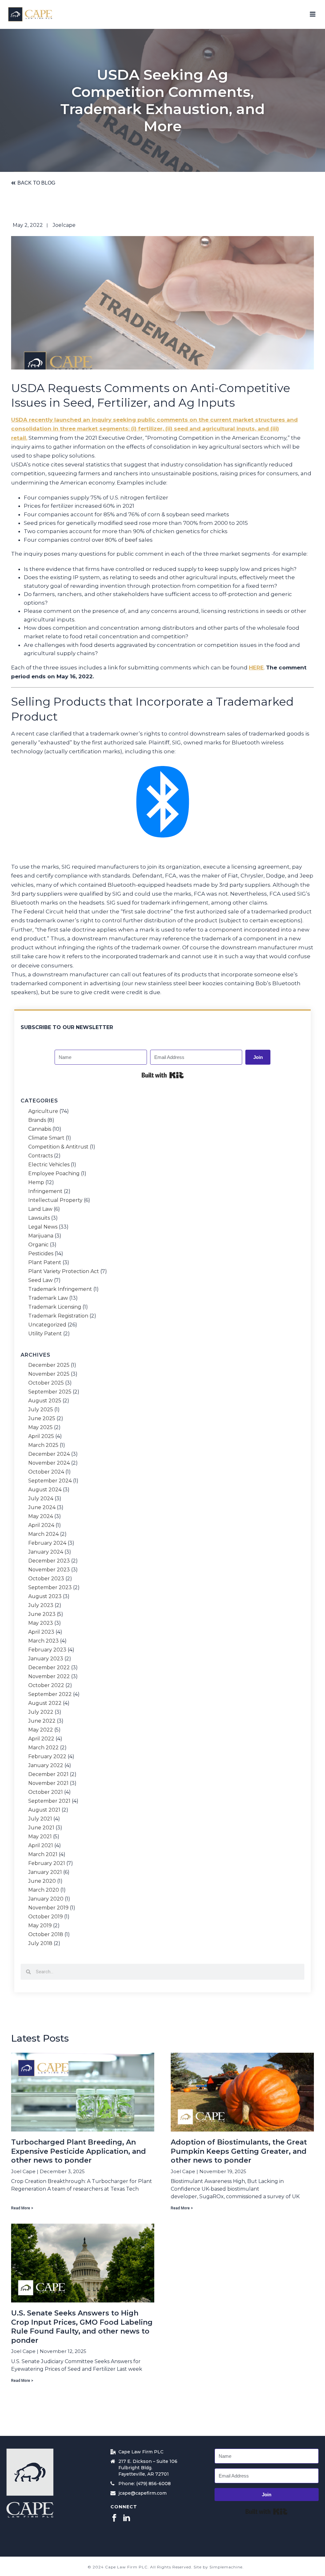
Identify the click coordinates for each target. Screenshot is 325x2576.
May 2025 (40, 1427)
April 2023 (41, 1632)
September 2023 (50, 1588)
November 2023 (49, 1570)
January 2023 (46, 1659)
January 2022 (46, 1766)
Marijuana (41, 1236)
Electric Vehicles (49, 1165)
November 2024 (49, 1463)
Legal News (43, 1227)
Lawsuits (39, 1218)
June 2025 (42, 1419)
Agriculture (43, 1111)
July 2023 (41, 1605)
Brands (37, 1120)
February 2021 (47, 1863)
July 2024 (41, 1499)
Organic (38, 1245)
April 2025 (41, 1436)
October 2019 (46, 1917)
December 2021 (48, 1774)
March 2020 (44, 1890)
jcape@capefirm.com (143, 2493)
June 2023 (42, 1614)
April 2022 (41, 1739)
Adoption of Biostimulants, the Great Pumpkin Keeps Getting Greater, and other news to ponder (239, 2151)
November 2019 (48, 1908)
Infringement (45, 1191)
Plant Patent (45, 1263)
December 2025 (49, 1365)
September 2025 (50, 1392)
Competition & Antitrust (58, 1147)
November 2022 (49, 1677)
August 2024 (45, 1490)
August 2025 (45, 1401)
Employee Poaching (54, 1174)
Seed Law (40, 1280)
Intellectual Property (55, 1200)
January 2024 (46, 1552)
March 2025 (43, 1445)
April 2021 (41, 1846)
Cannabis (40, 1129)
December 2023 (49, 1561)
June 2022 (42, 1721)
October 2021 (46, 1792)
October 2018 (46, 1935)
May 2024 (41, 1516)
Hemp (36, 1183)
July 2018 (40, 1943)
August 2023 (45, 1596)
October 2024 (46, 1472)
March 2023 (43, 1641)
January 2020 (46, 1899)
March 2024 (43, 1534)
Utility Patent (45, 1334)
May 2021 (40, 1837)
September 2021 (49, 1801)
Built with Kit (163, 1075)
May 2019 (40, 1926)
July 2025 (41, 1410)
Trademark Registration (58, 1316)
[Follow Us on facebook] (114, 2518)
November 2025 (49, 1374)
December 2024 (49, 1454)
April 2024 (41, 1525)
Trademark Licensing (55, 1307)
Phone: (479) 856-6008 (145, 2484)
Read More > (22, 2208)
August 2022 (45, 1703)
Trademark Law (48, 1298)
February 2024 (47, 1543)
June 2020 (42, 1881)
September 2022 (50, 1694)
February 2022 (47, 1757)
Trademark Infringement (60, 1289)
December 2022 (49, 1668)
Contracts (40, 1156)
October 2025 (46, 1383)
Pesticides (41, 1254)
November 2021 (48, 1783)
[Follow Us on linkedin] (127, 2518)
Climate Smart (46, 1138)
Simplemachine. (227, 2567)
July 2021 (40, 1819)
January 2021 (45, 1872)
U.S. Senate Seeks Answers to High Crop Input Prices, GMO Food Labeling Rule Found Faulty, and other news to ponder (82, 2327)
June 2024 (42, 1508)
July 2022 (41, 1712)
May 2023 (41, 1623)
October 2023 (46, 1579)
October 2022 (46, 1685)
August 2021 (44, 1810)
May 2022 (41, 1730)
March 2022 (43, 1748)
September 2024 (50, 1481)
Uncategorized (47, 1325)
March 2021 (43, 1854)
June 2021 (41, 1828)
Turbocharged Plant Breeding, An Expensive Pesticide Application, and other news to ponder (79, 2151)
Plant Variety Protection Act (64, 1271)
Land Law (40, 1209)
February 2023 (47, 1650)
